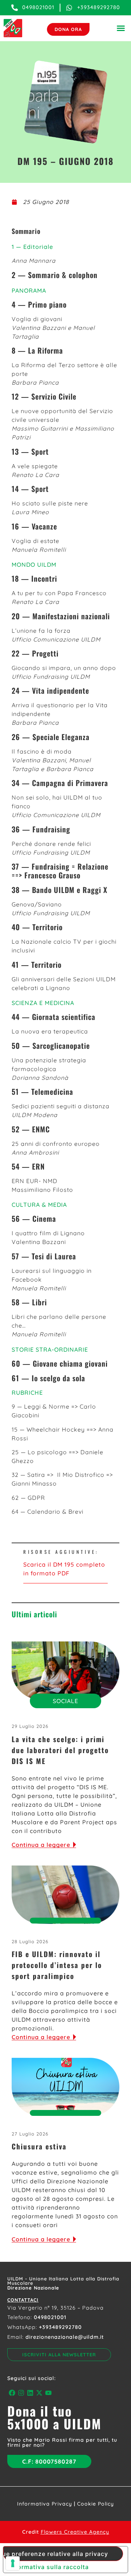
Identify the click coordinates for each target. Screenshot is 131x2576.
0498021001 (50, 2317)
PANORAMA (29, 290)
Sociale (65, 1701)
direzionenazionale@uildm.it (65, 2337)
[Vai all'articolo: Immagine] (65, 1671)
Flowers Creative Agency (75, 2532)
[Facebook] (12, 2393)
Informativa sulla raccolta (49, 2567)
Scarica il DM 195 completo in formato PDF (64, 1569)
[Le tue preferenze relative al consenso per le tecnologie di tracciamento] (13, 2563)
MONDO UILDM (34, 565)
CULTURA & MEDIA (39, 1205)
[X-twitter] (39, 2393)
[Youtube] (49, 2393)
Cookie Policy (96, 2504)
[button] (121, 28)
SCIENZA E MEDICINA (43, 1003)
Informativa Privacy (45, 2504)
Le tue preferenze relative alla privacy (56, 2554)
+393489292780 (60, 2327)
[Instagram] (21, 2393)
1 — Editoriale (32, 247)
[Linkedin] (30, 2393)
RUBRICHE (27, 1393)
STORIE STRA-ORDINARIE (50, 1349)
